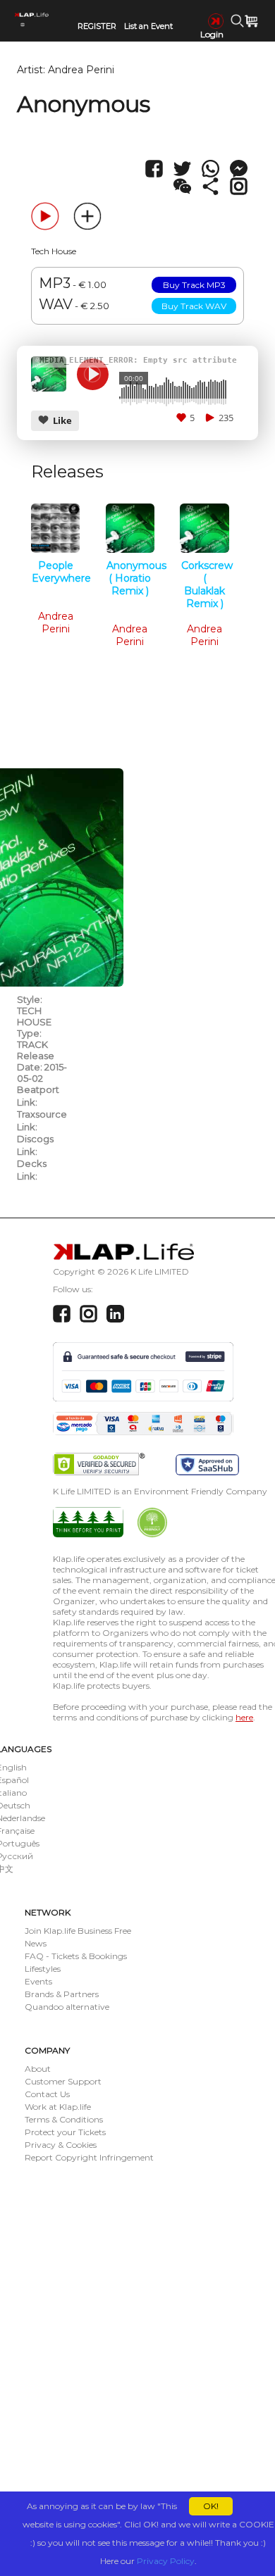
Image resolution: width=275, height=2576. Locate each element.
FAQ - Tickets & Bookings (76, 1956)
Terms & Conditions (64, 2119)
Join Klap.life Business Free (78, 1931)
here (244, 1717)
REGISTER (97, 26)
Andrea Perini (81, 70)
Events (38, 1981)
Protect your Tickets (65, 2132)
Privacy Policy (166, 2561)
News (36, 1943)
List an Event (148, 26)
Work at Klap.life (58, 2107)
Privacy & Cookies (61, 2145)
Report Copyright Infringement (89, 2157)
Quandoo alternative (67, 2007)
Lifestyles (43, 1969)
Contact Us (47, 2094)
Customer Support (63, 2081)
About (38, 2069)
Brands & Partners (62, 1994)
